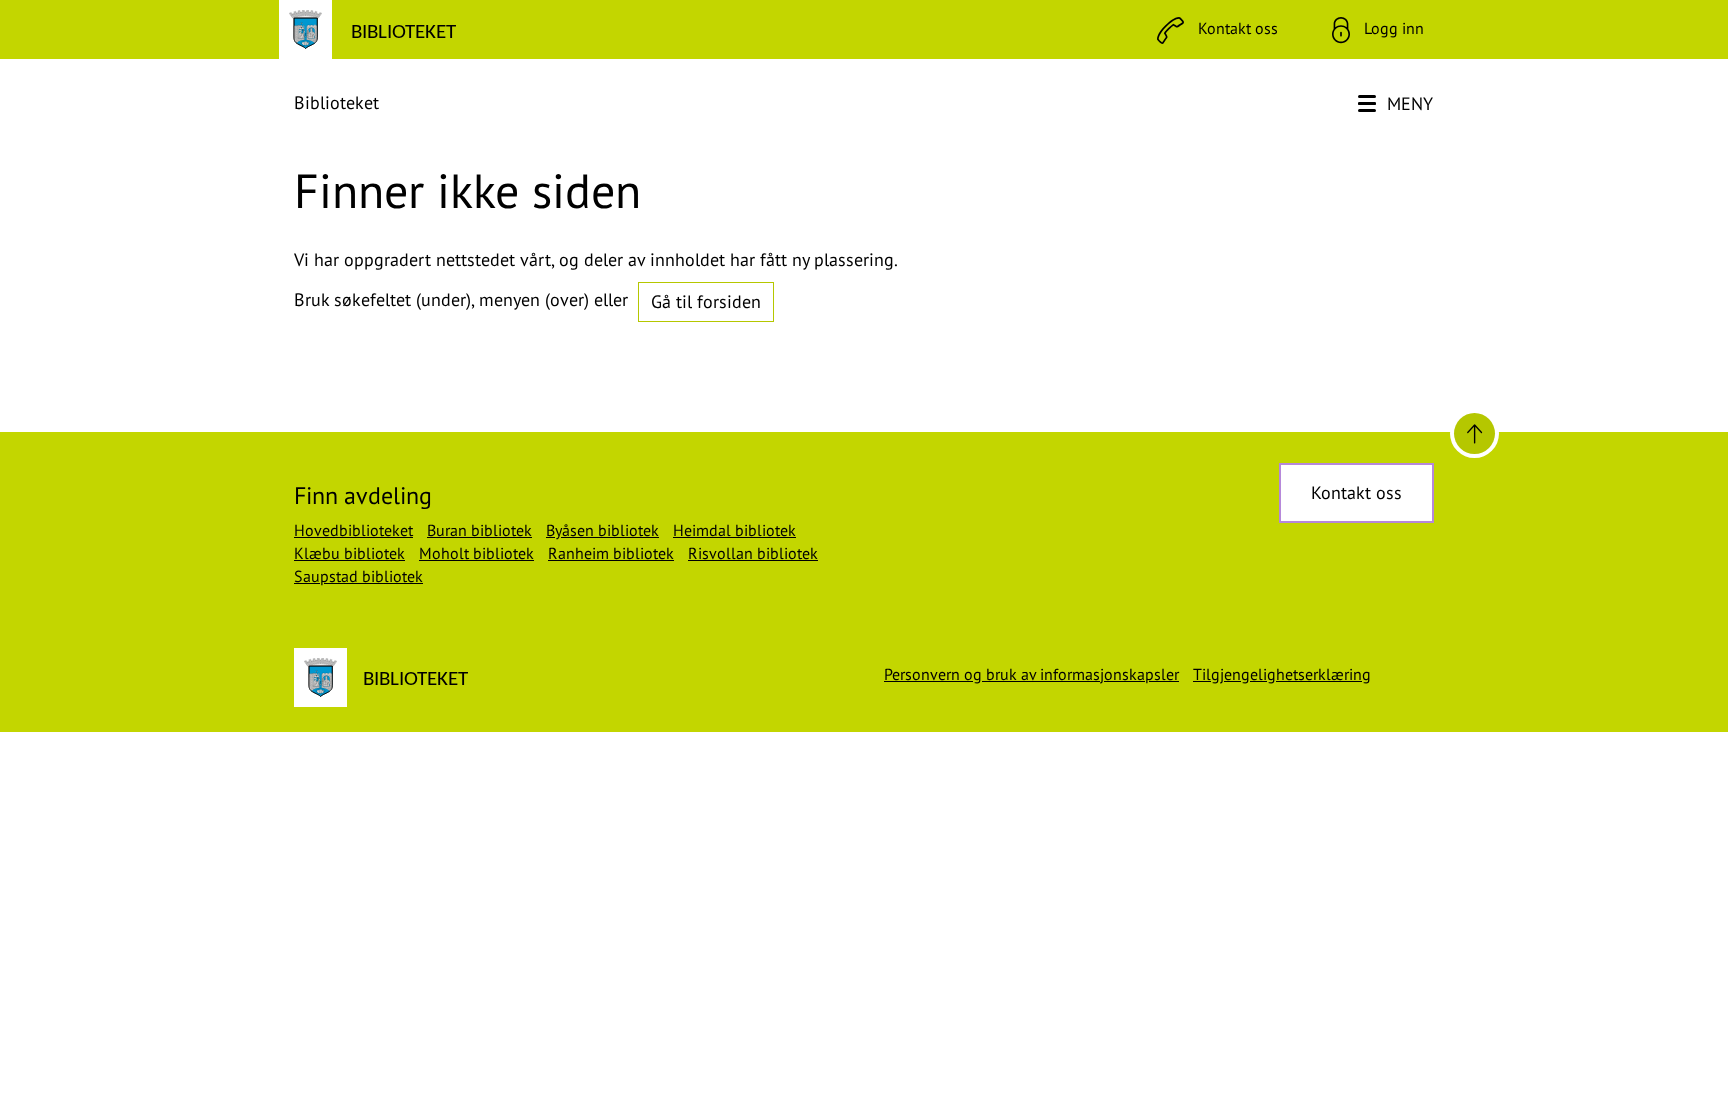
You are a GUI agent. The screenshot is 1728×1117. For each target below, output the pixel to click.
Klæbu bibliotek (349, 553)
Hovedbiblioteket (353, 530)
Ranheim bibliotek (611, 553)
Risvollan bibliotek (753, 553)
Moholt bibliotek (476, 553)
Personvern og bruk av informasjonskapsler (1031, 674)
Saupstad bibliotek (358, 576)
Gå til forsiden (706, 301)
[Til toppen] (1474, 433)
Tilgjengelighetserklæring (1282, 674)
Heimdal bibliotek (734, 530)
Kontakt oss (1356, 492)
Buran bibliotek (479, 530)
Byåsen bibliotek (602, 530)
